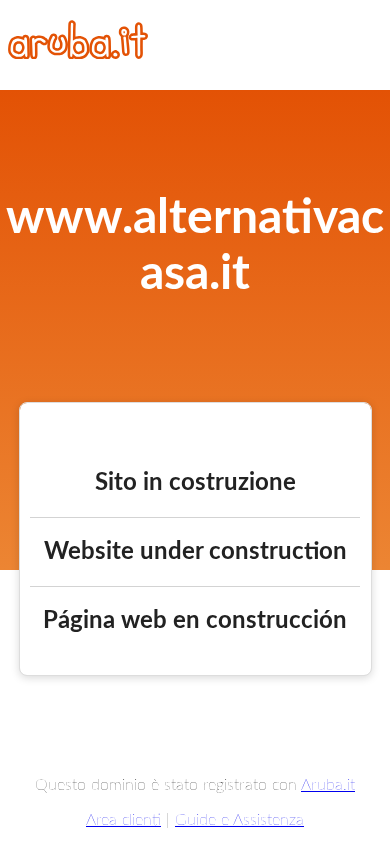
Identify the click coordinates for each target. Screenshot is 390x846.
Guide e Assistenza (239, 820)
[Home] (78, 54)
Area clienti (123, 820)
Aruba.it (328, 785)
